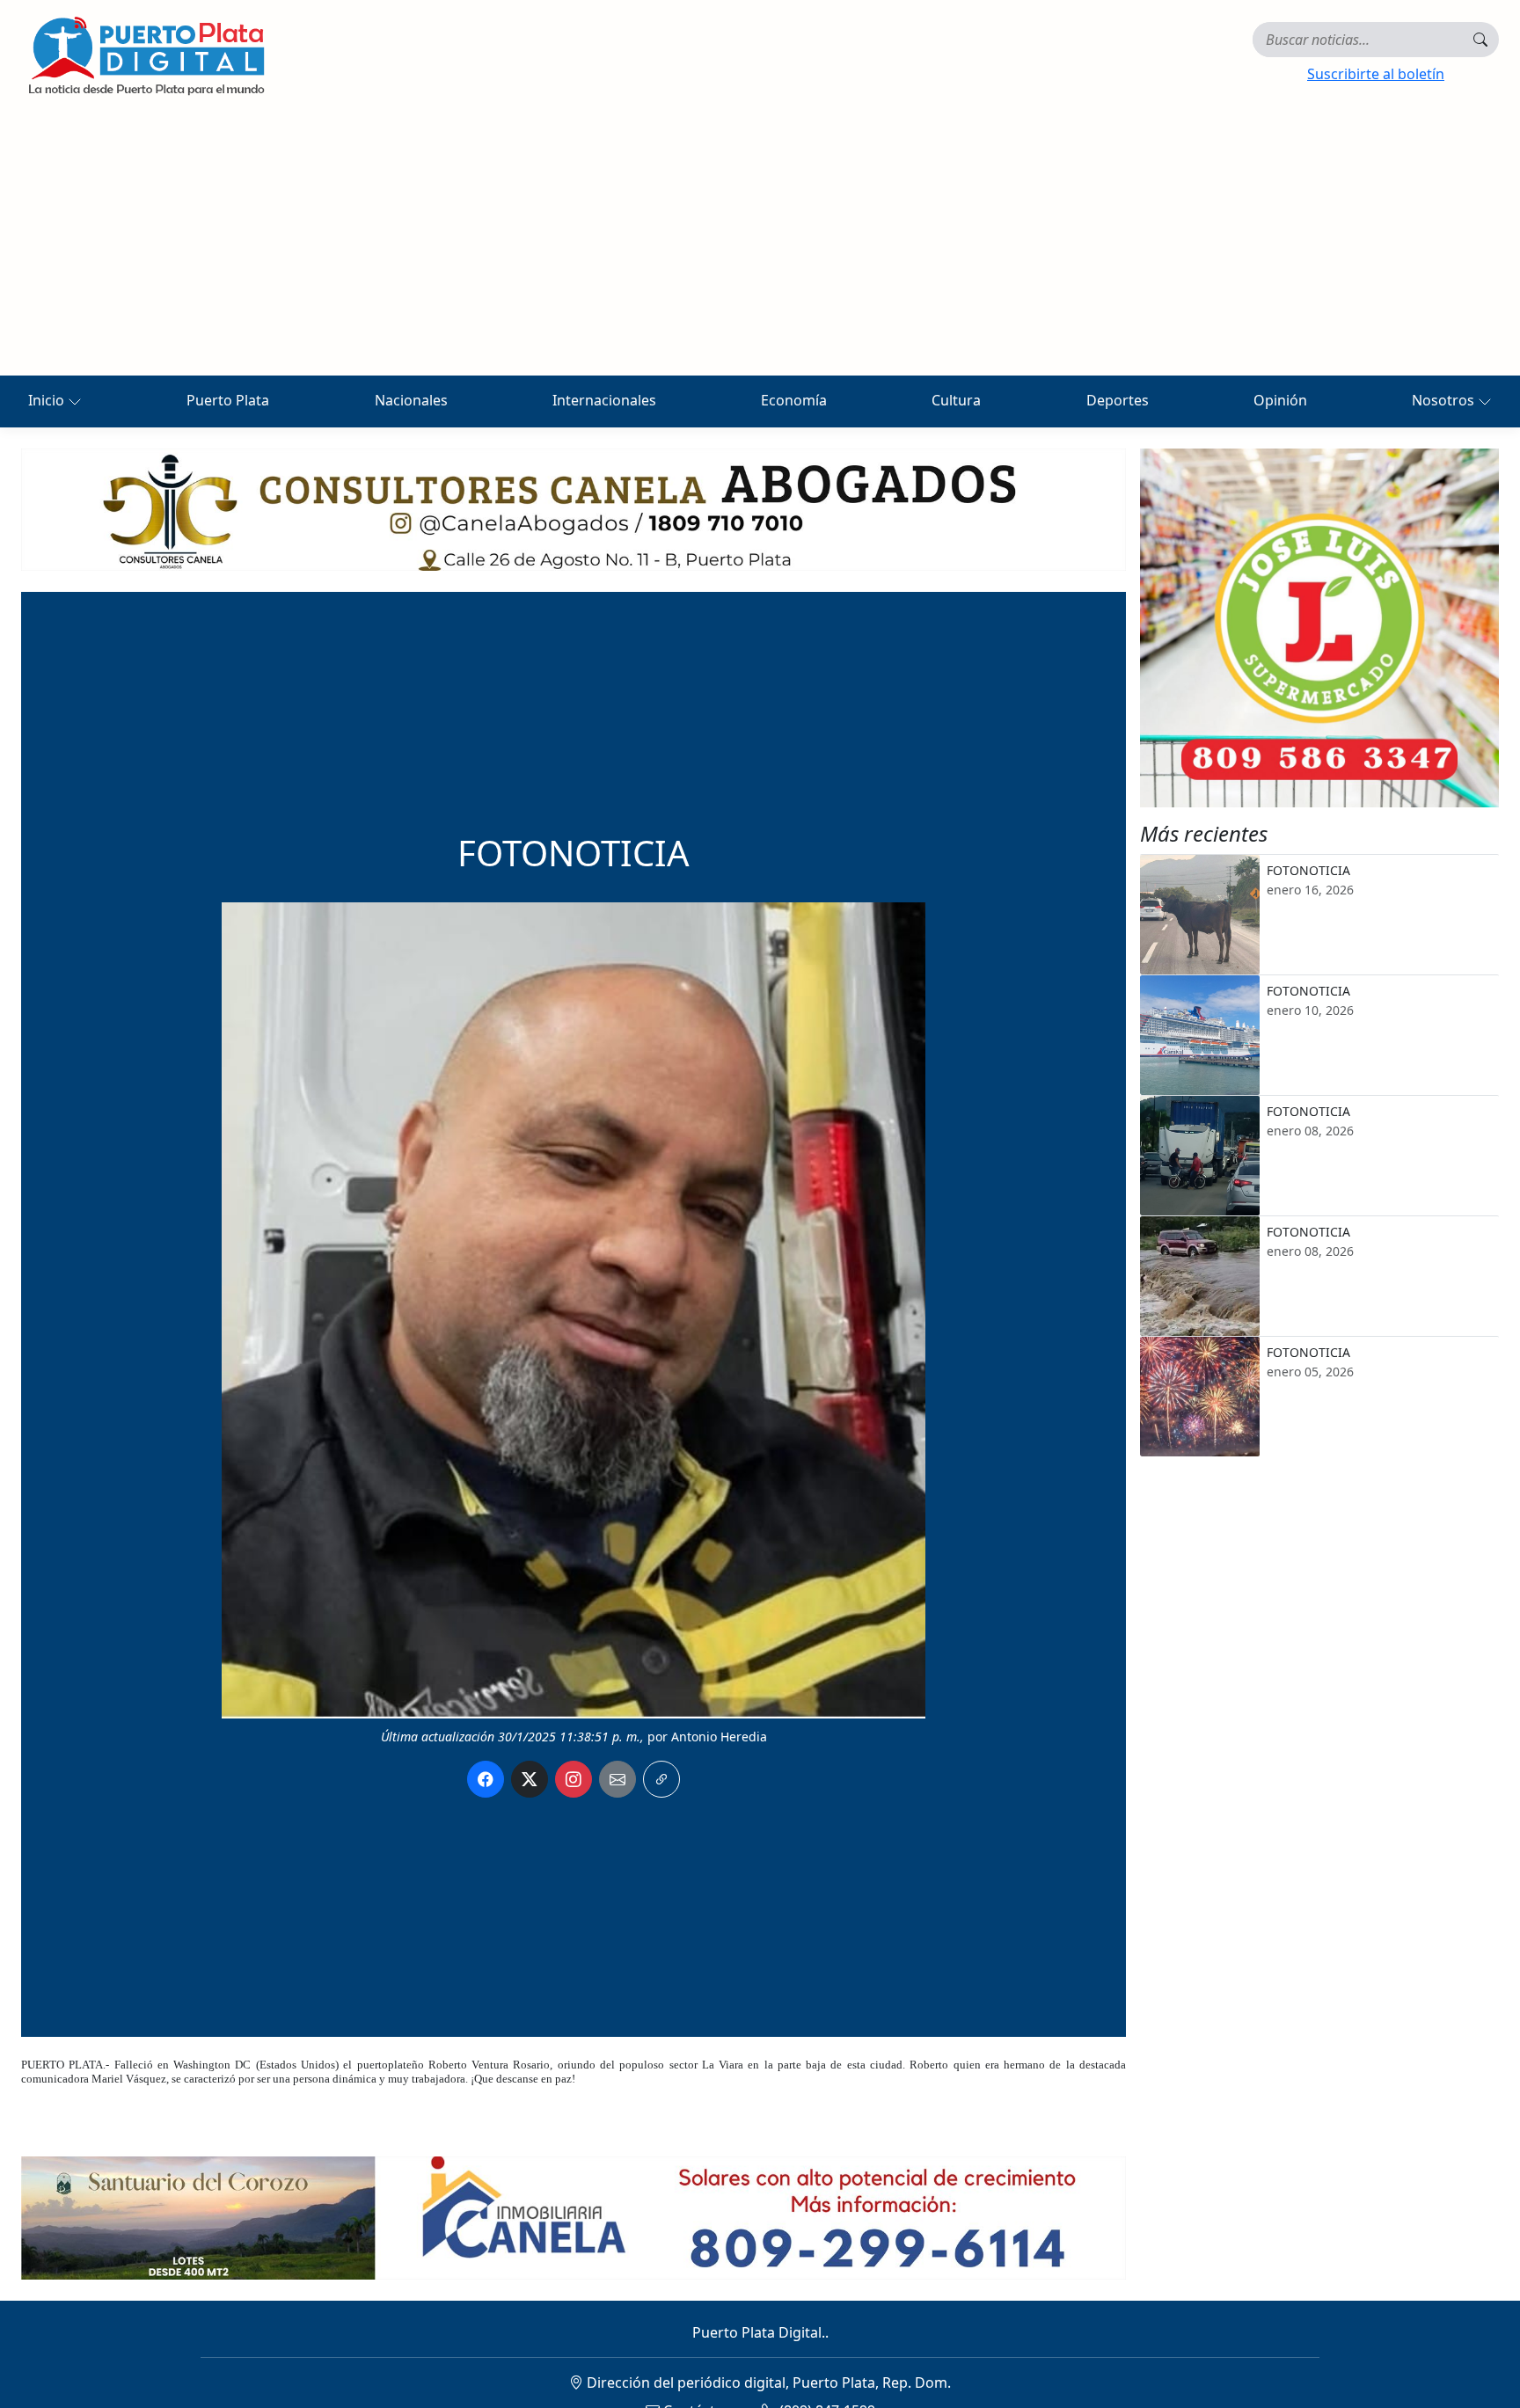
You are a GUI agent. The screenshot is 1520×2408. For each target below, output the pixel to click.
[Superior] (574, 508)
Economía (794, 400)
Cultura (956, 400)
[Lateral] (1319, 628)
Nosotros (1445, 400)
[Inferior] (574, 2216)
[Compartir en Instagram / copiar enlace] (574, 1779)
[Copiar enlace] (661, 1779)
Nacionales (411, 400)
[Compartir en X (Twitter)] (530, 1779)
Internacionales (604, 400)
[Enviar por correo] (617, 1779)
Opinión (1280, 400)
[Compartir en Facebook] (486, 1779)
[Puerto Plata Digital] (146, 56)
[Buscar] (1480, 40)
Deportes (1118, 400)
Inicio (48, 400)
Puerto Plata (228, 400)
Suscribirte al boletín (1376, 74)
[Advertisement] (760, 244)
